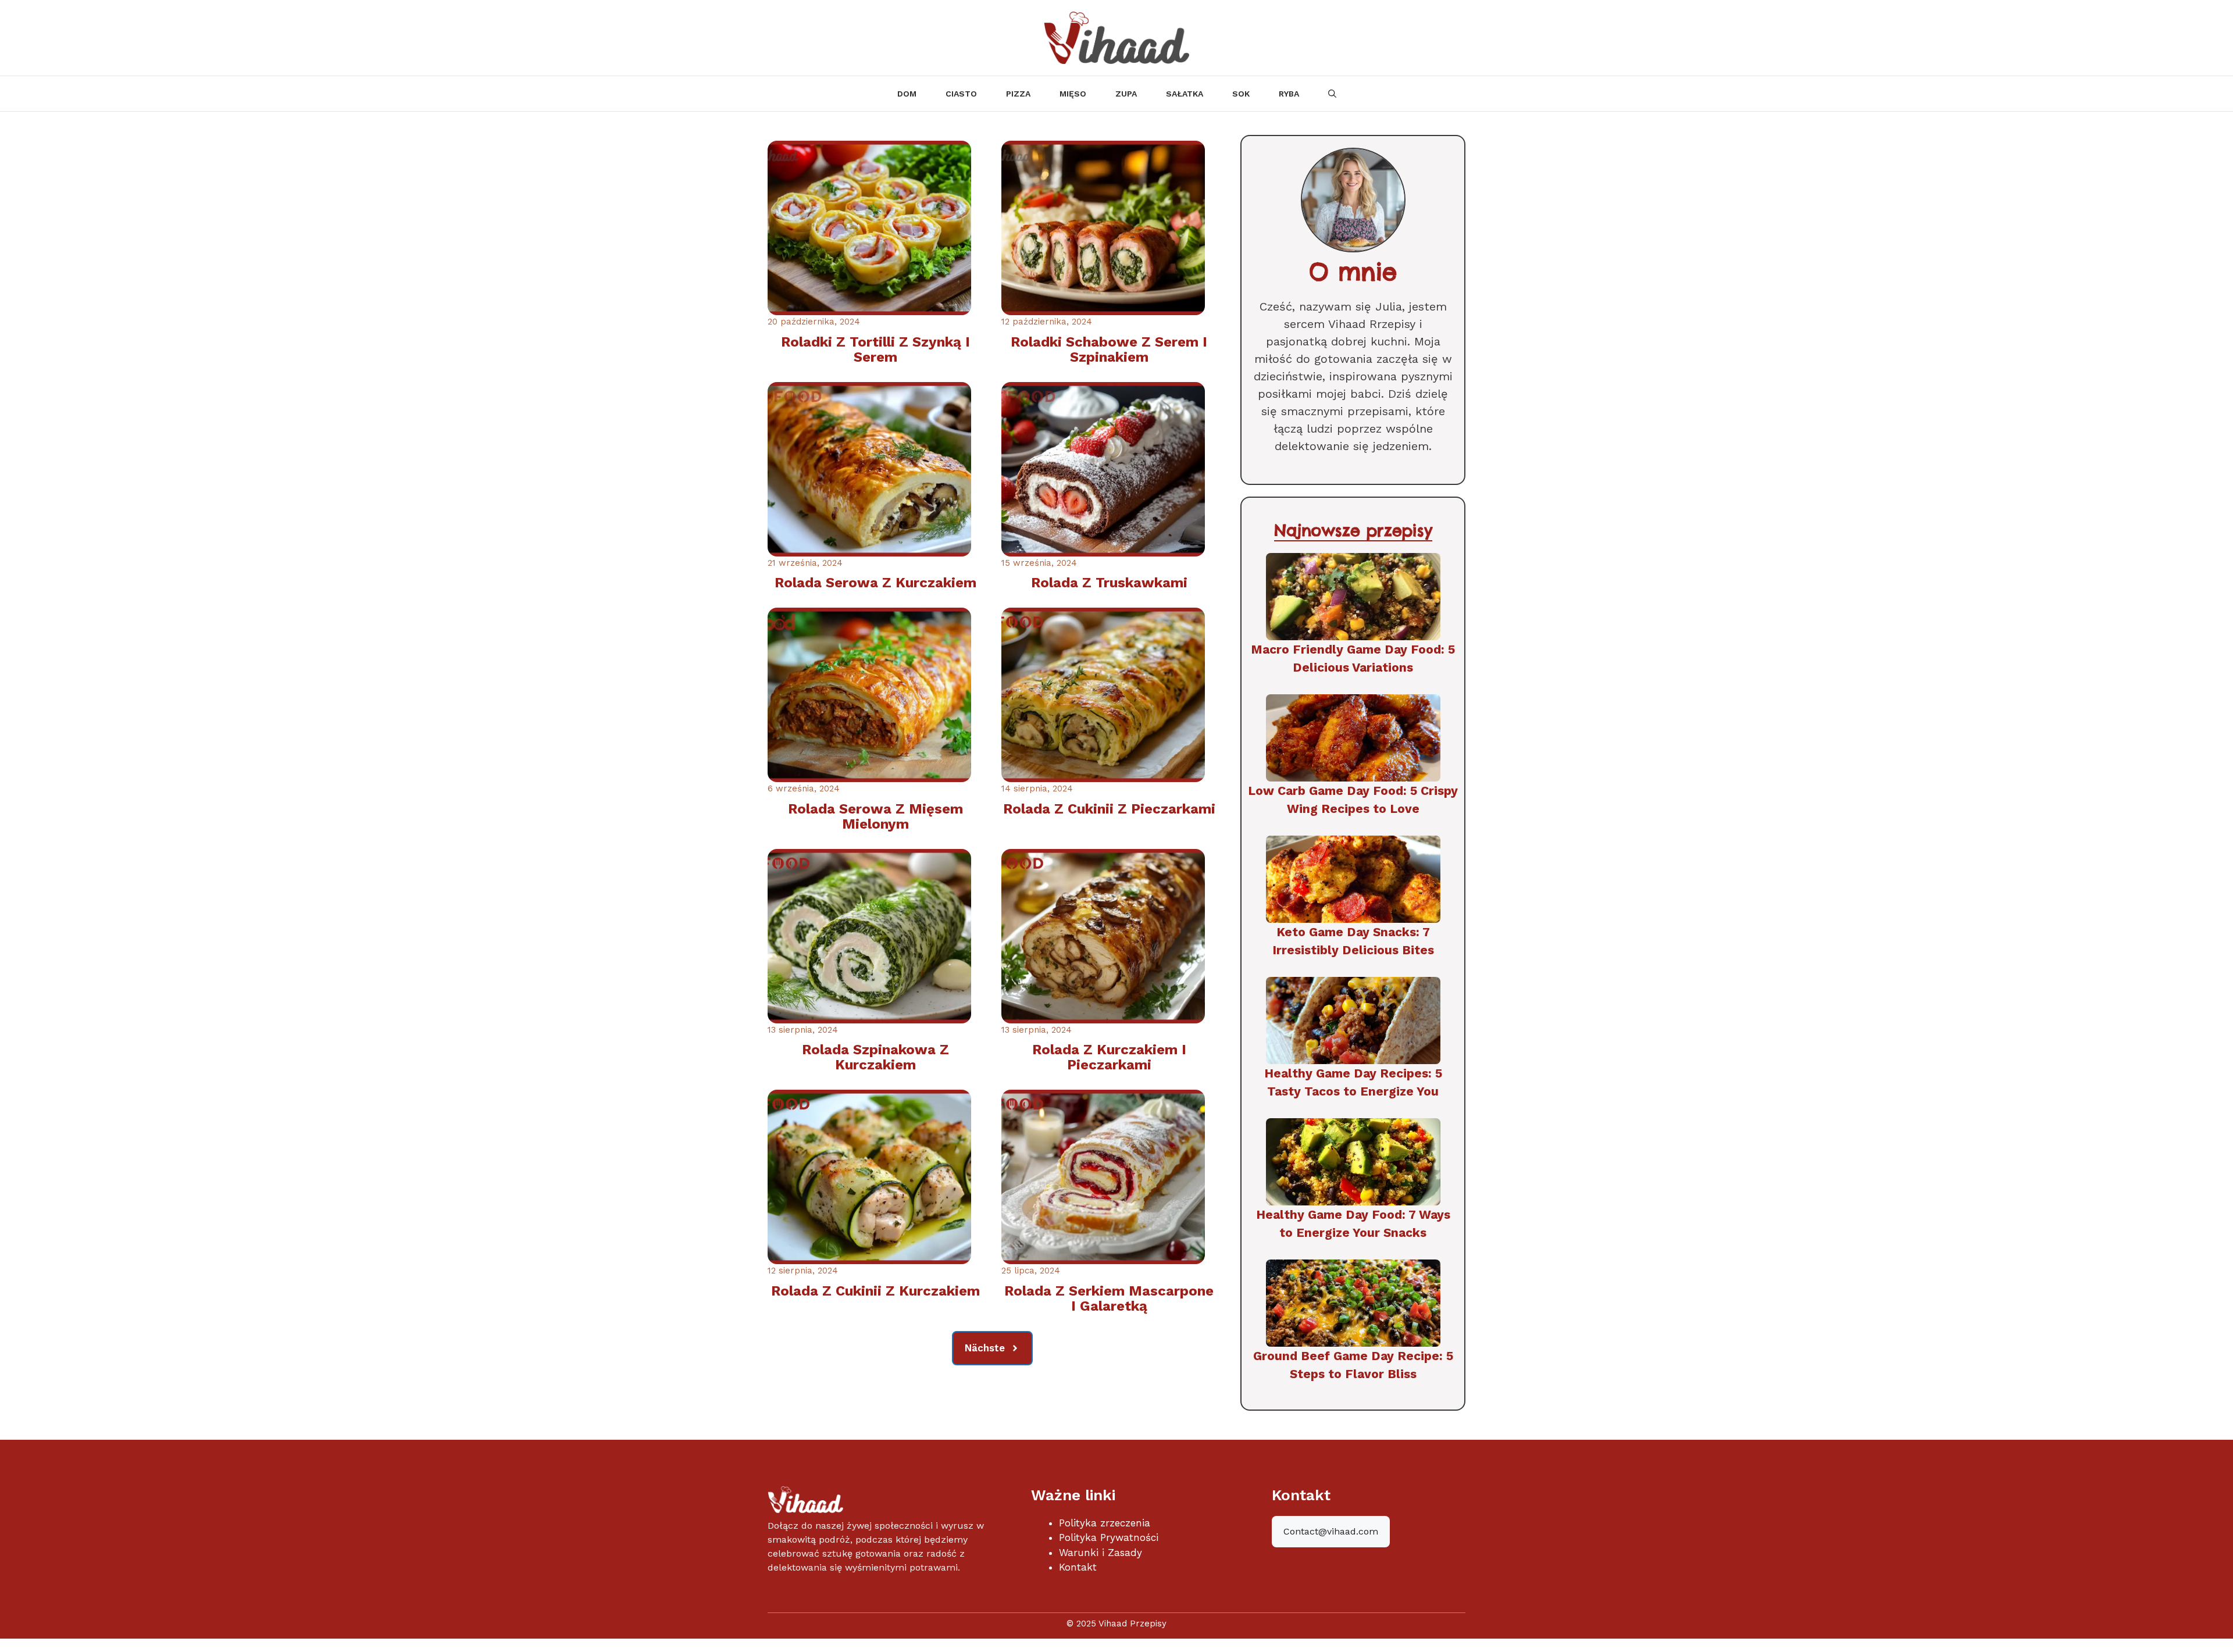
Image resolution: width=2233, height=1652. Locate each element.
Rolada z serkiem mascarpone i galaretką (1109, 1298)
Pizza (1018, 94)
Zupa (1126, 94)
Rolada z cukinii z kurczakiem (875, 1291)
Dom (907, 94)
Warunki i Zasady (1101, 1553)
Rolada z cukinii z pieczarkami (1109, 809)
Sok (1241, 94)
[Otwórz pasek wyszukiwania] (1332, 94)
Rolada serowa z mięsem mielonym (875, 816)
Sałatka (1185, 94)
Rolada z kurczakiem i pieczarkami (1109, 1057)
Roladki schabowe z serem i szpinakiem (1109, 349)
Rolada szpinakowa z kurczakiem (875, 1057)
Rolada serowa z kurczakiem (875, 583)
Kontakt (1078, 1567)
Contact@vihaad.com (1331, 1531)
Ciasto (961, 94)
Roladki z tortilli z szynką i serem (875, 349)
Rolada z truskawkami (1109, 583)
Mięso (1073, 94)
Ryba (1289, 94)
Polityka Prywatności (1109, 1537)
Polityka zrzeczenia (1105, 1523)
